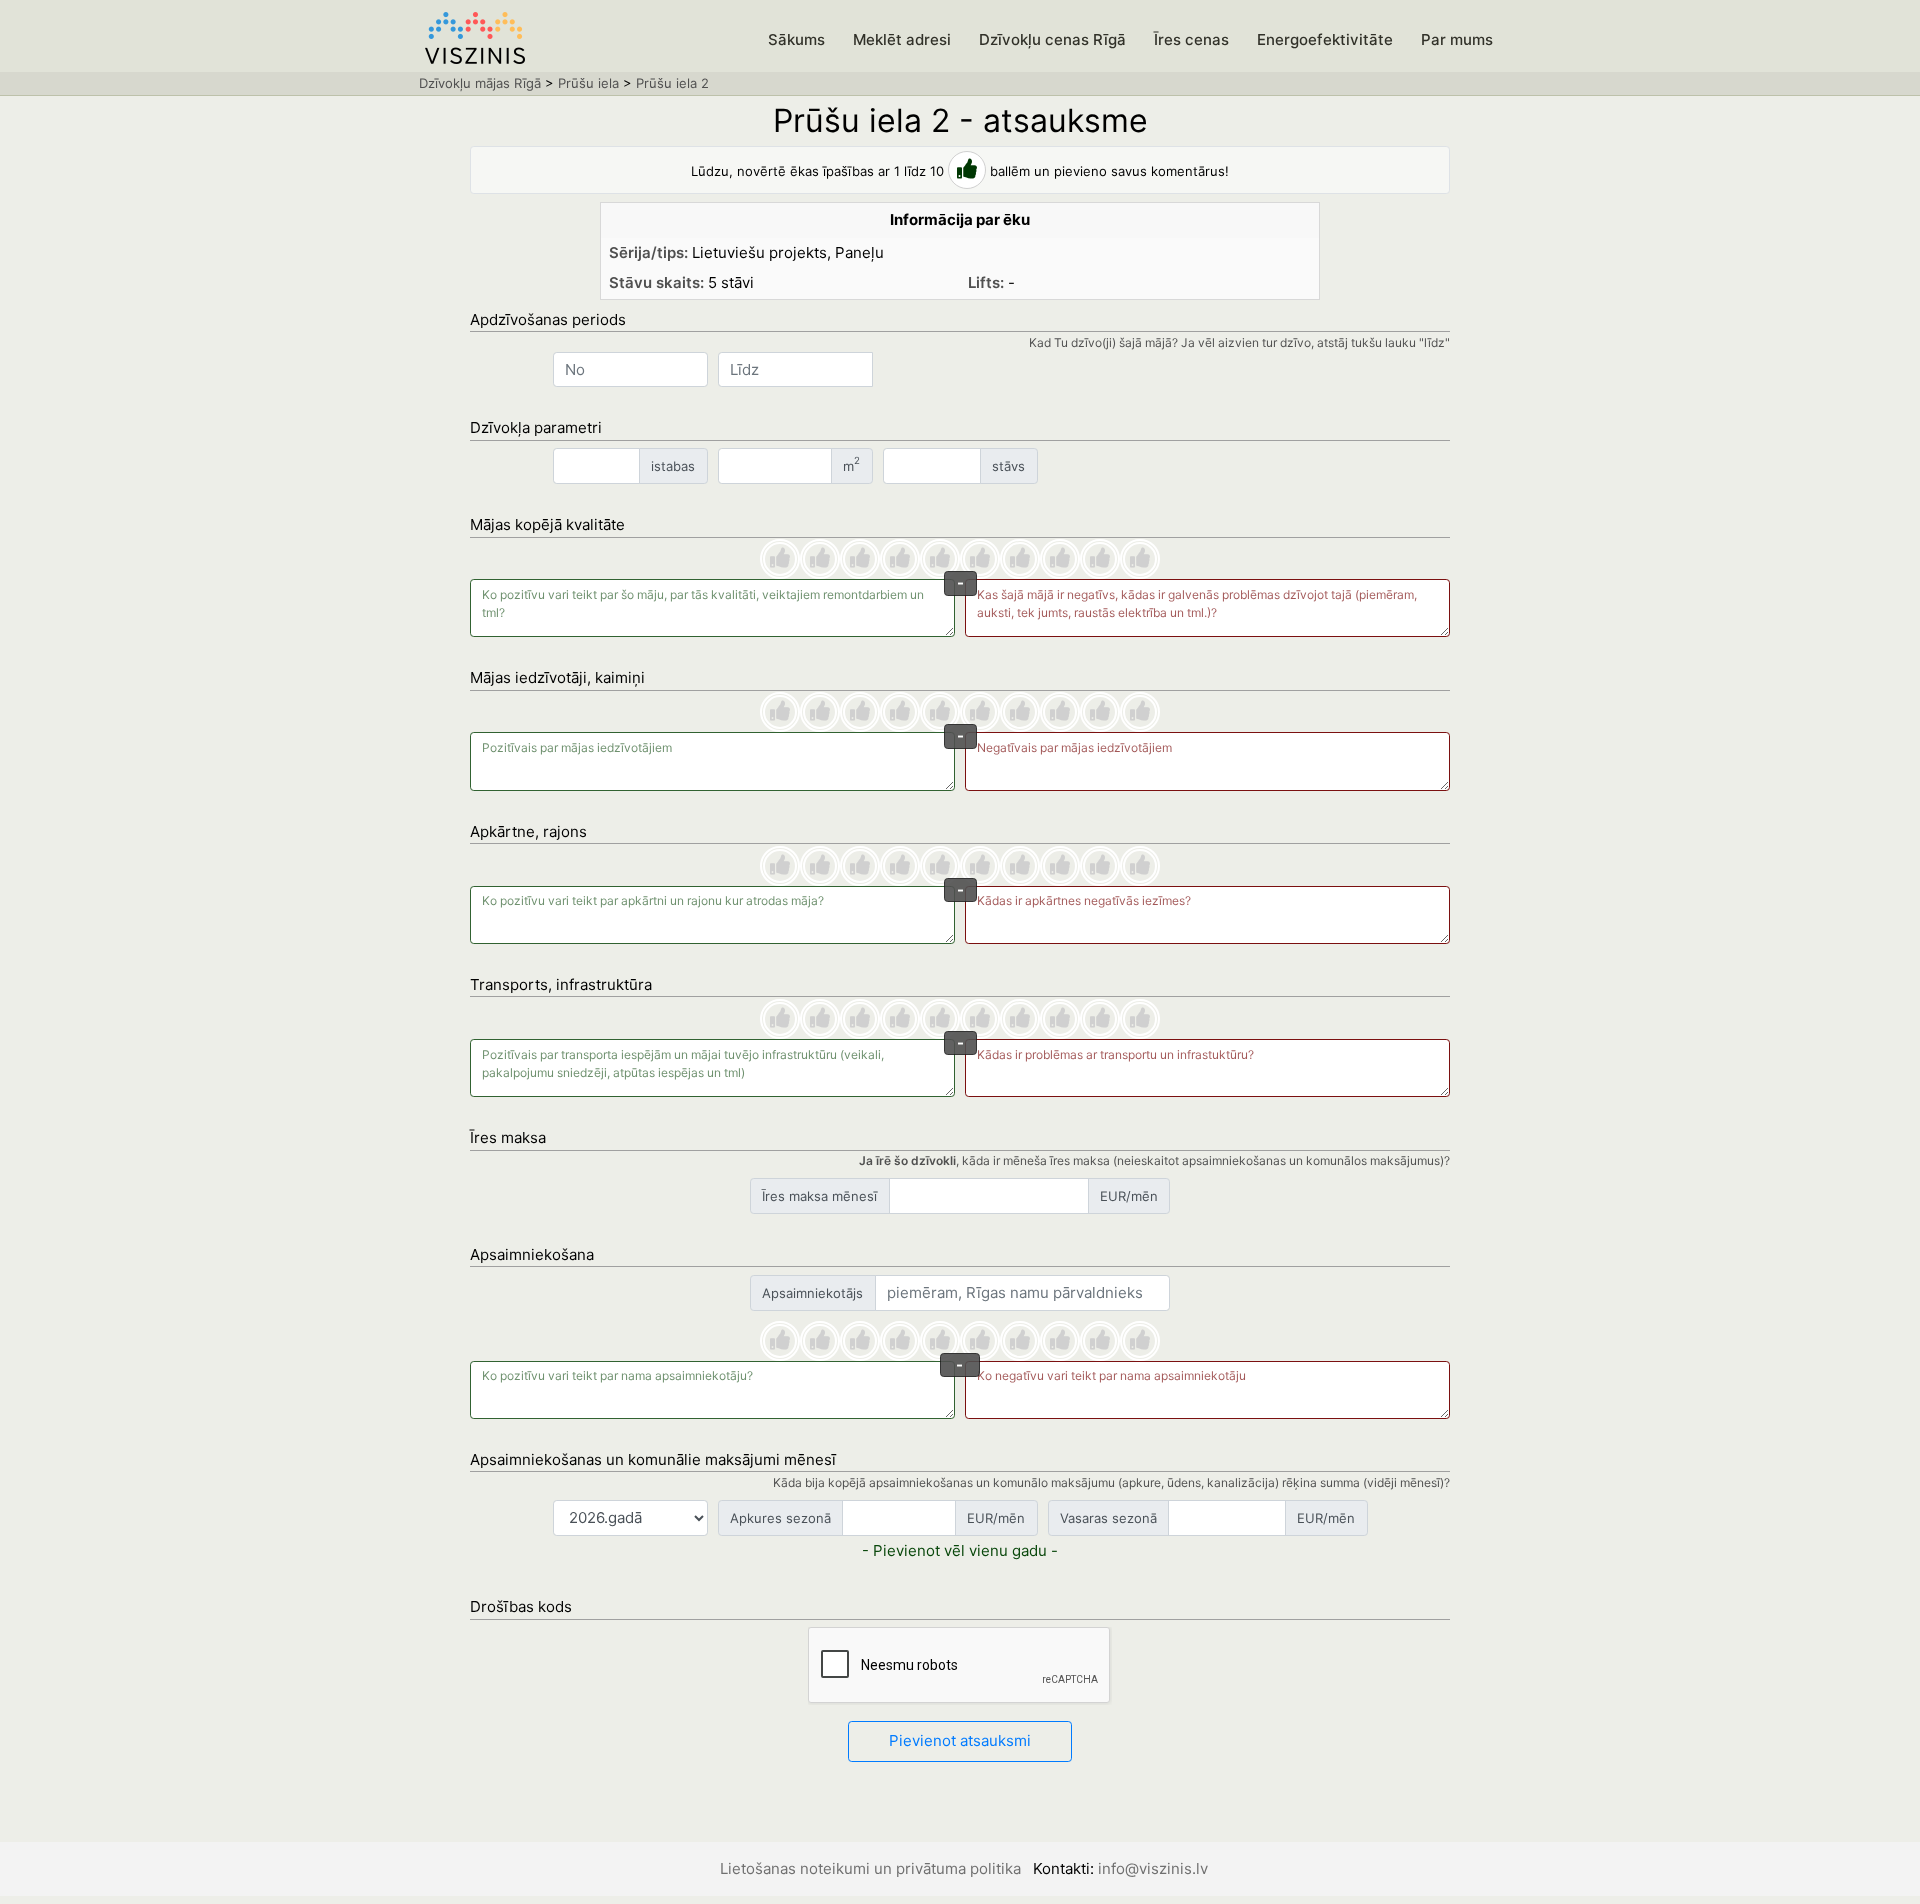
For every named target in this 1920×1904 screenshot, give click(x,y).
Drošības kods (521, 1606)
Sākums (796, 39)
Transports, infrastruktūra (561, 984)
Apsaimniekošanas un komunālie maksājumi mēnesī (653, 1459)
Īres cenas (1191, 39)
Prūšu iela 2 (672, 83)
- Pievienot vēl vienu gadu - (960, 1550)
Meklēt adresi (902, 39)
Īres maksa (508, 1137)
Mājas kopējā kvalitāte (547, 524)
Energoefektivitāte (1325, 39)
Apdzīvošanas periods (548, 319)
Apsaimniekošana (532, 1254)
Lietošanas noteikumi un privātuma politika (870, 1868)
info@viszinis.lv (1153, 1868)
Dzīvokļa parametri (536, 427)
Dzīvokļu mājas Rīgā (480, 83)
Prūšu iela (588, 83)
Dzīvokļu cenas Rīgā (1052, 39)
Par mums (1457, 39)
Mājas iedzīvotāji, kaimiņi (557, 677)
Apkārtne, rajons (528, 831)
